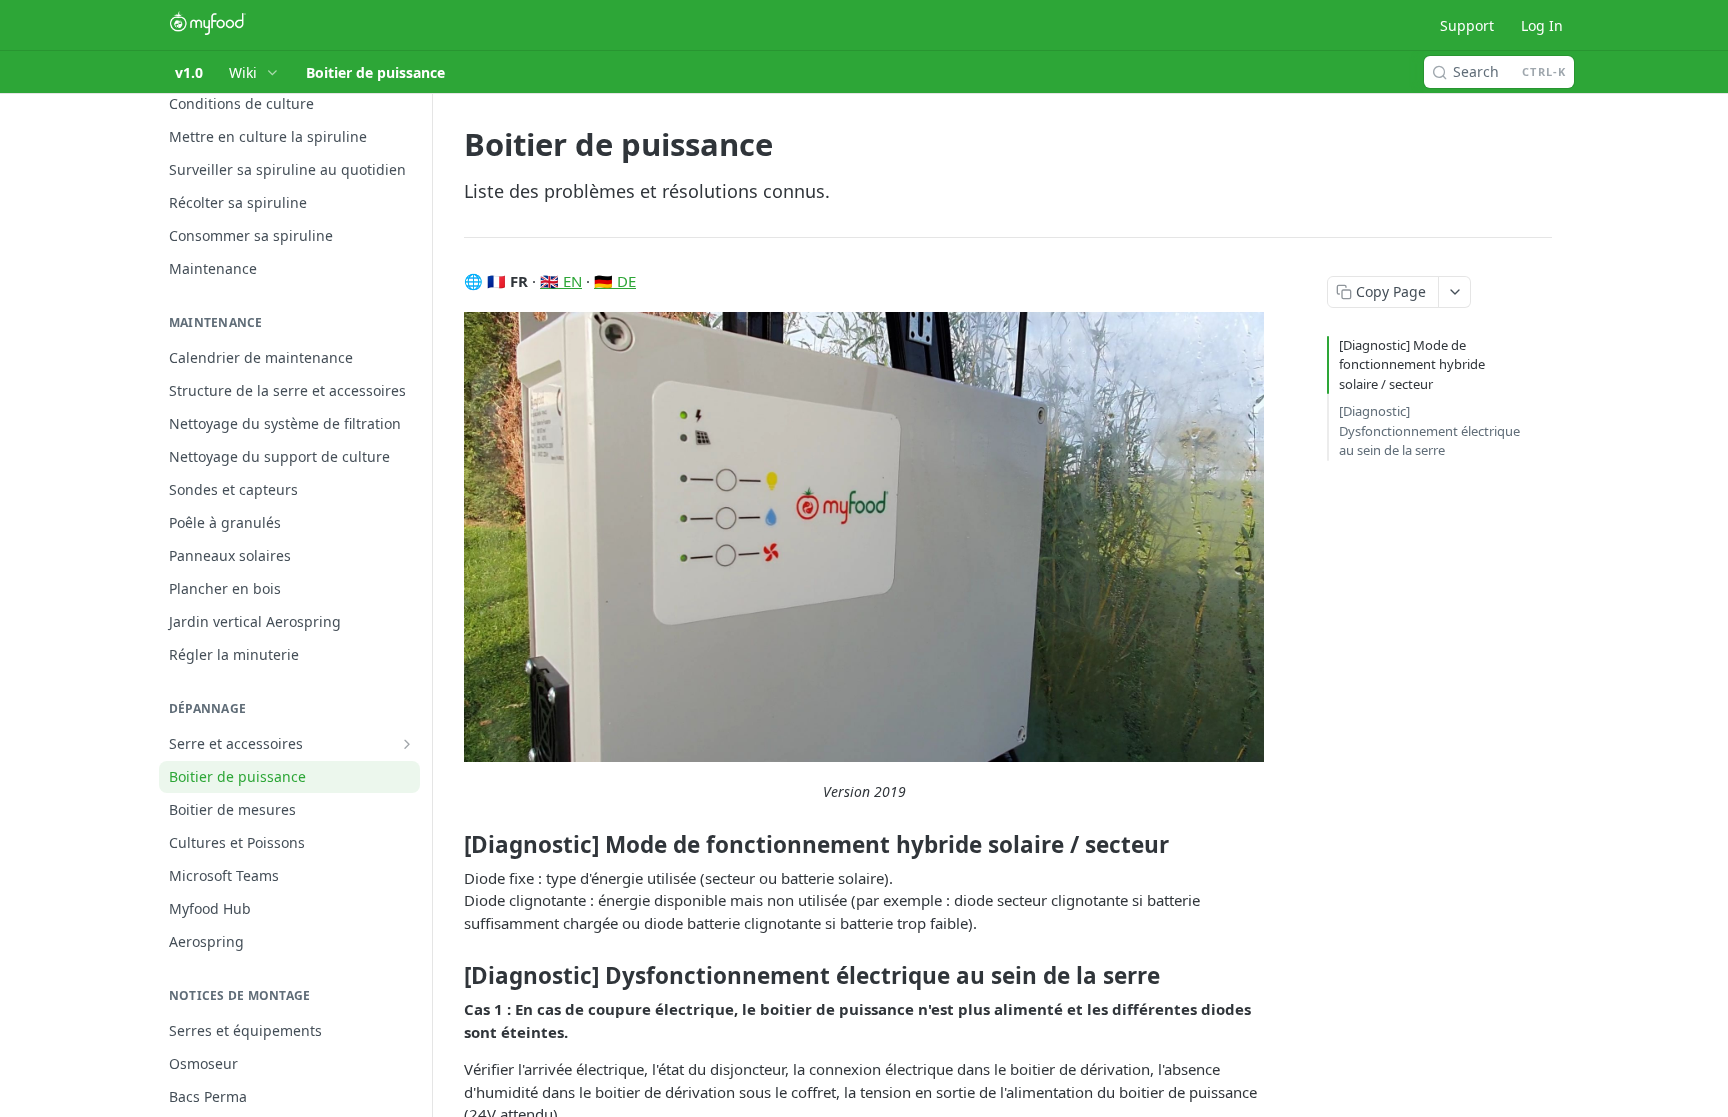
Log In (1542, 25)
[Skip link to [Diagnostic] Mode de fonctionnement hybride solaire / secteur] (450, 845)
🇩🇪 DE (615, 281)
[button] (864, 537)
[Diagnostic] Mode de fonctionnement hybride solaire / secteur (1412, 364)
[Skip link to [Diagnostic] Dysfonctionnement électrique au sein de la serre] (450, 976)
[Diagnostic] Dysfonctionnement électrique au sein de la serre (1429, 430)
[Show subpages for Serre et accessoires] (407, 744)
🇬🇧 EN (561, 281)
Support (1467, 25)
